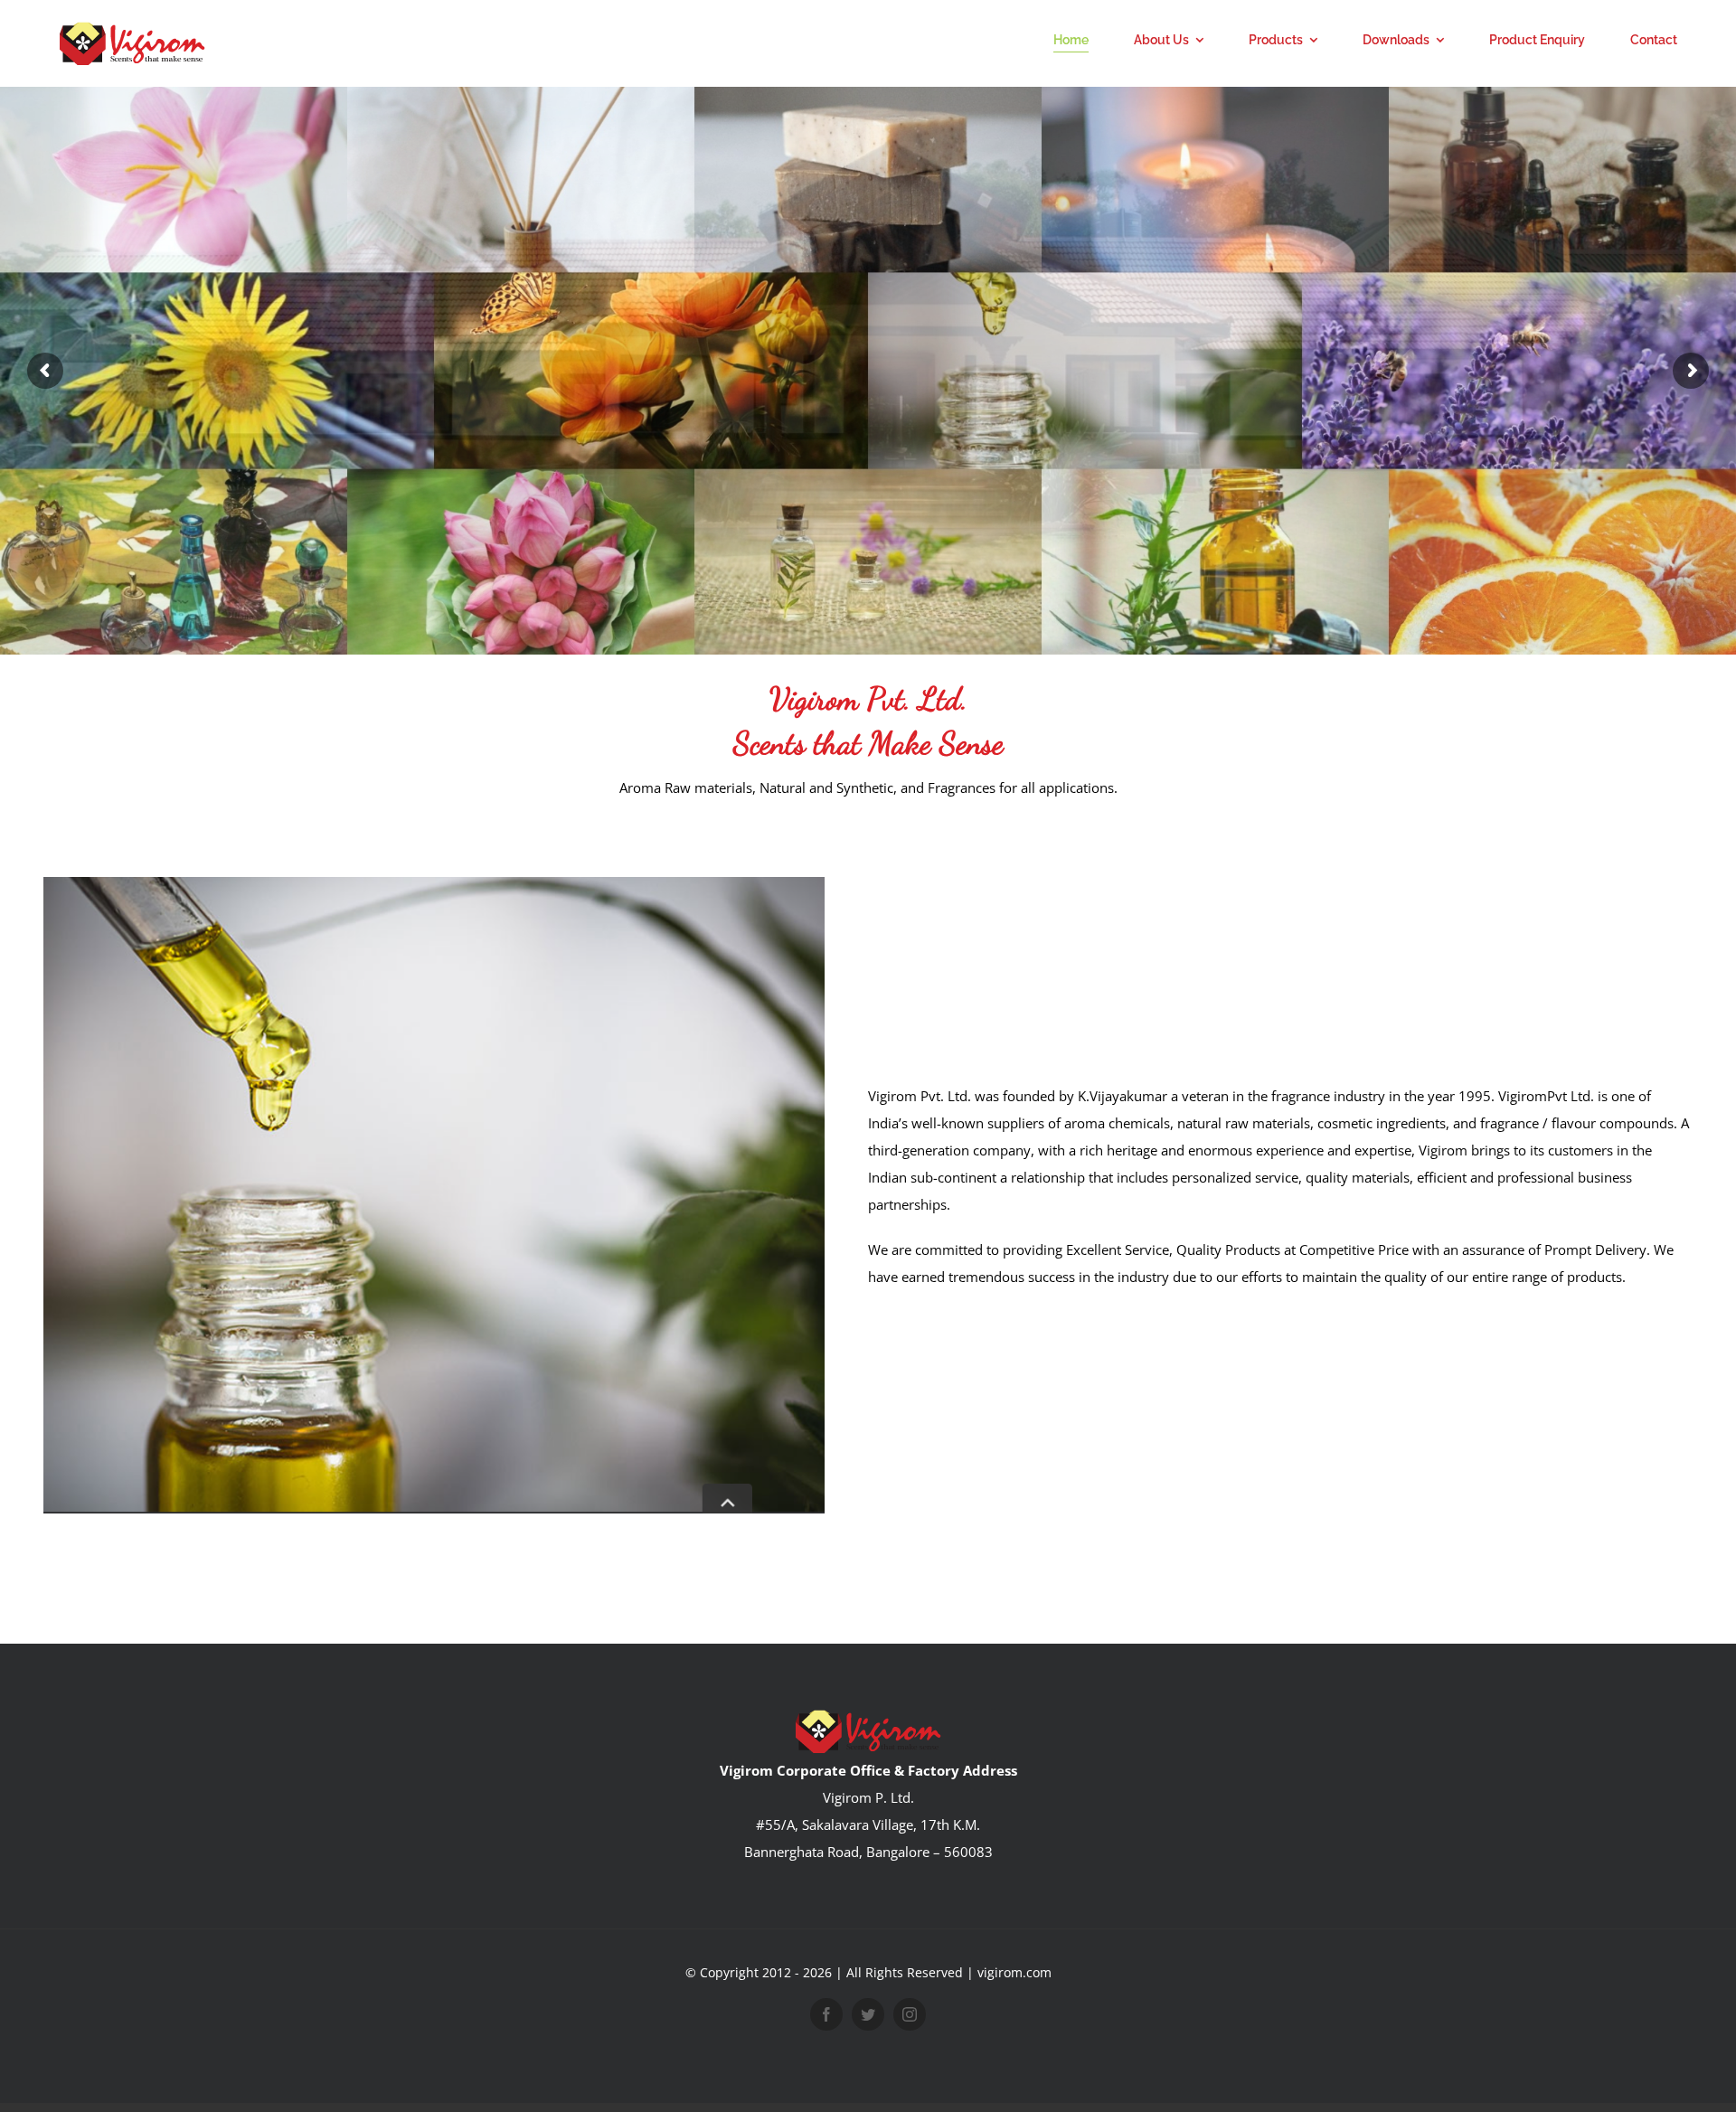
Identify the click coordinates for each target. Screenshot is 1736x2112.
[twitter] (868, 2014)
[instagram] (910, 2014)
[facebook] (826, 2014)
